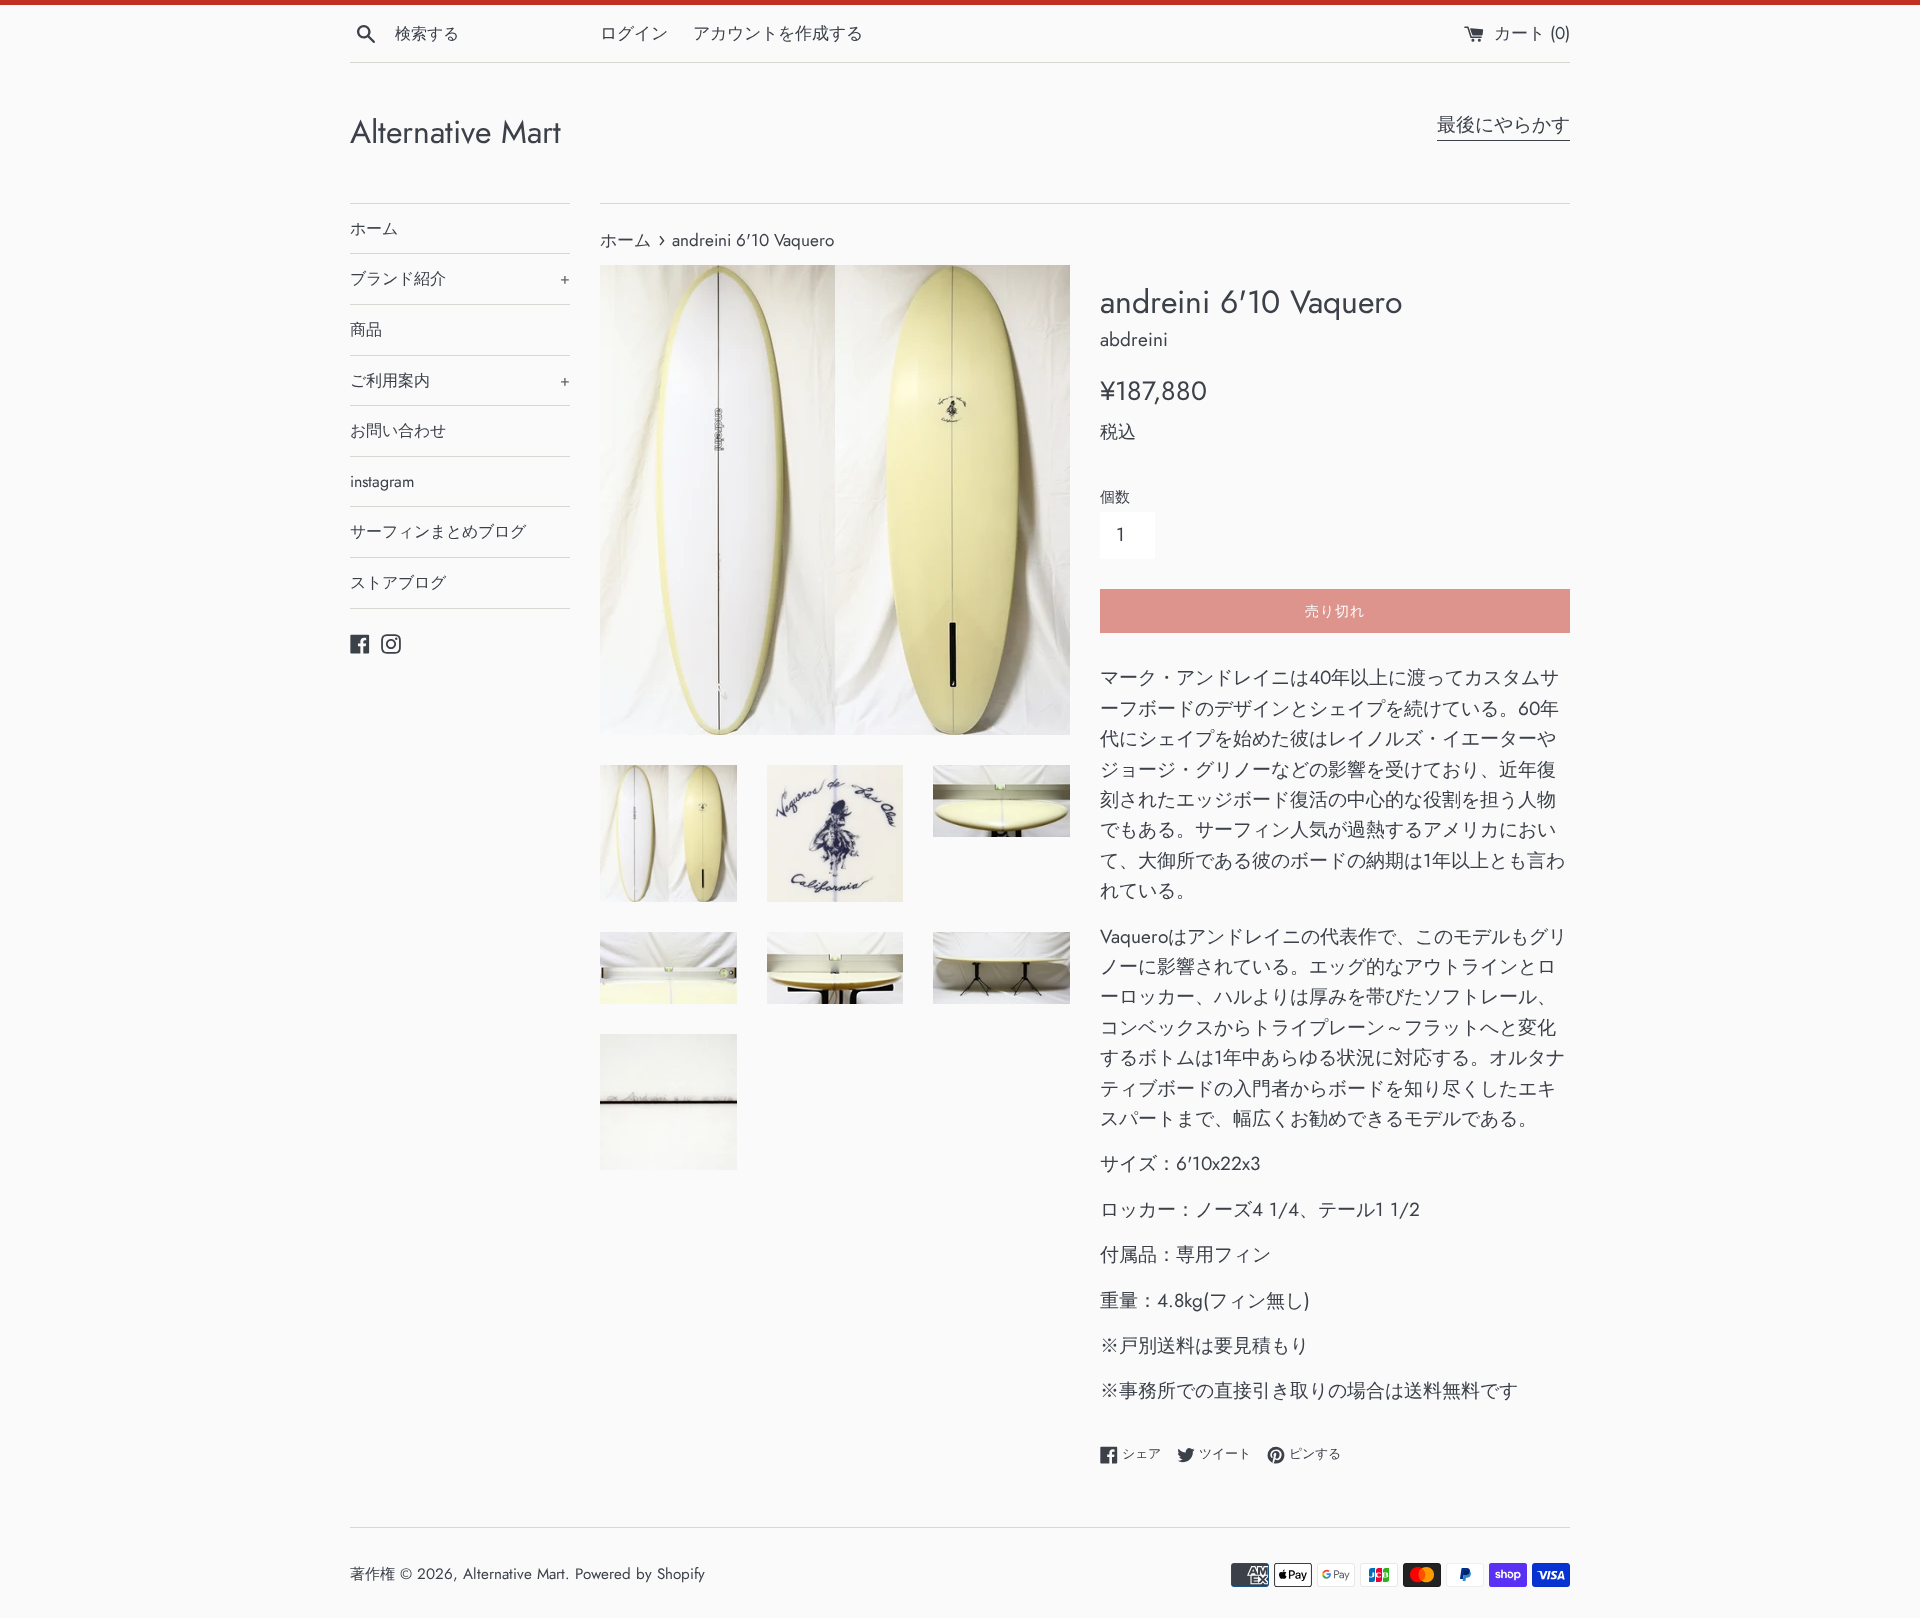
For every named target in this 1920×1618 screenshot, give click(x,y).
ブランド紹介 (460, 278)
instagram (382, 481)
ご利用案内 (460, 380)
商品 (366, 329)
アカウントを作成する (778, 33)
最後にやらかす (1503, 124)
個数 (1115, 497)
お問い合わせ (398, 430)
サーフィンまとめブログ (438, 531)
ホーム (374, 228)
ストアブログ (398, 582)
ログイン (634, 33)
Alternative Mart (455, 132)
